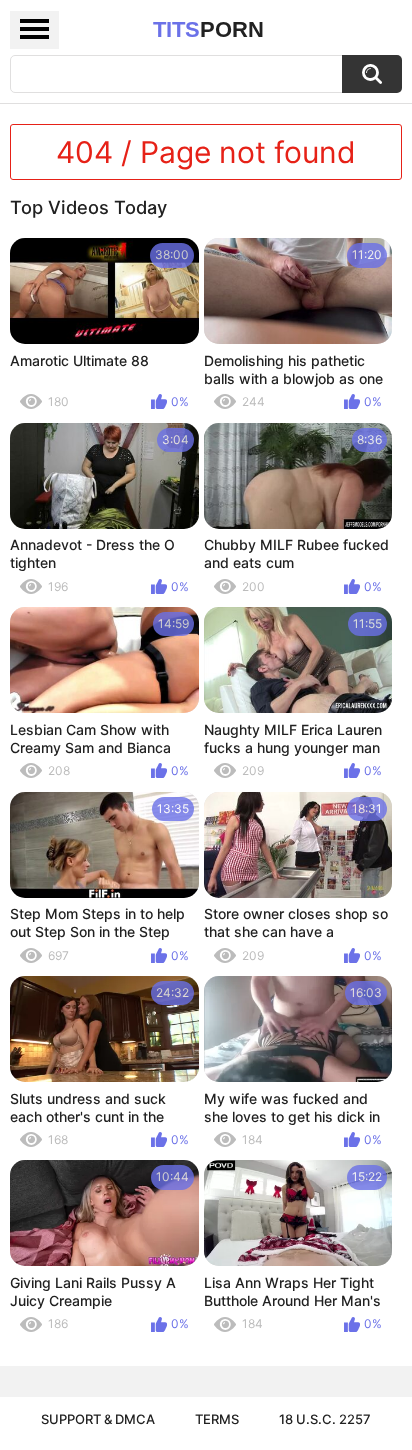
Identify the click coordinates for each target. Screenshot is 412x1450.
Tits (208, 29)
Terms (217, 1419)
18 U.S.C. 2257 (325, 1419)
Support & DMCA (98, 1419)
